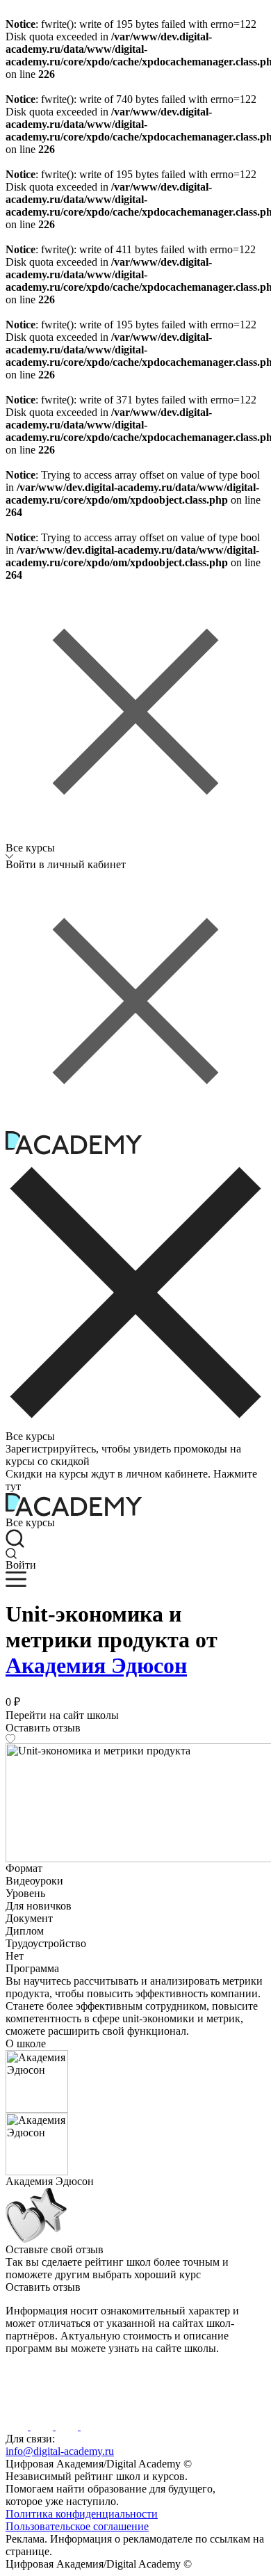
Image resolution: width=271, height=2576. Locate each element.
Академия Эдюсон (96, 1665)
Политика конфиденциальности (82, 2514)
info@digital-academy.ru (60, 2451)
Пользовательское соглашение (77, 2526)
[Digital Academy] (30, 2404)
